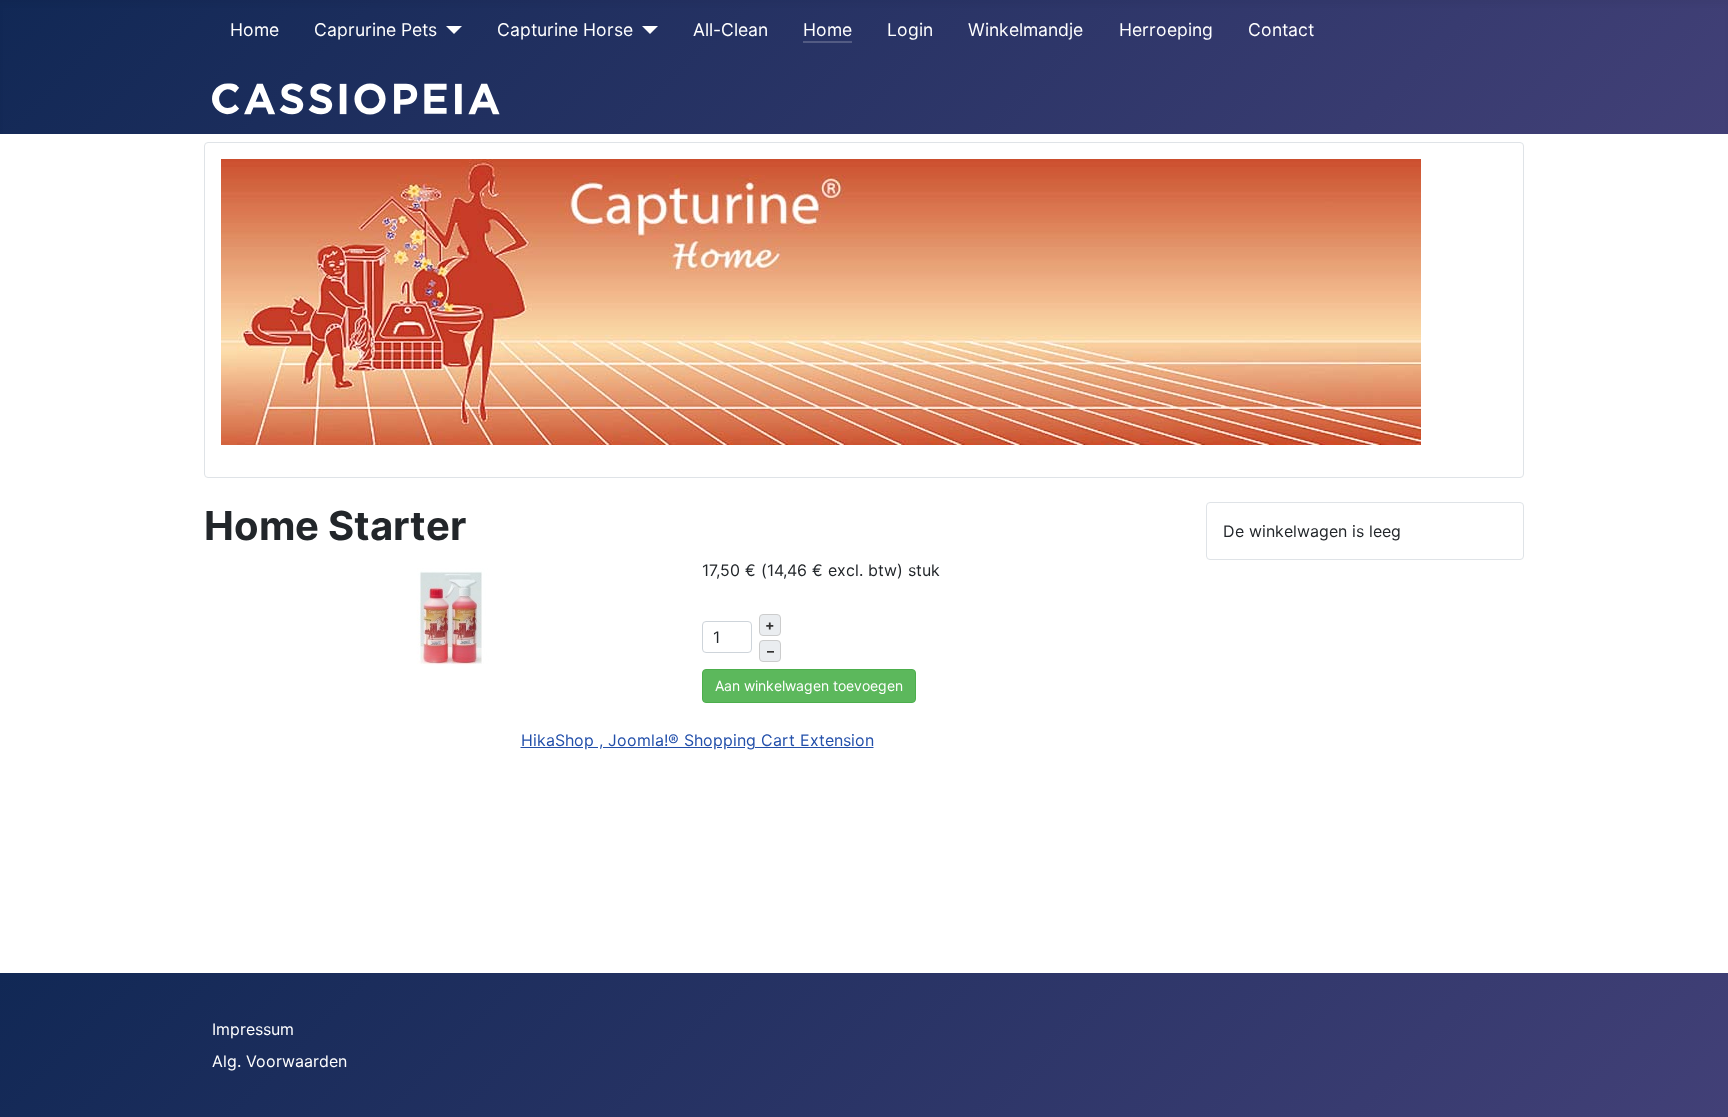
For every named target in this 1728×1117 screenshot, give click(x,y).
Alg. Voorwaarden (279, 1061)
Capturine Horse (565, 29)
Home (254, 29)
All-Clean (730, 29)
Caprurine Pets (375, 29)
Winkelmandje (1025, 29)
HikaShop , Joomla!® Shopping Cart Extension (697, 740)
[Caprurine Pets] (449, 30)
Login (910, 29)
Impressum (253, 1029)
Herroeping (1166, 29)
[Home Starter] (451, 616)
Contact (1281, 29)
